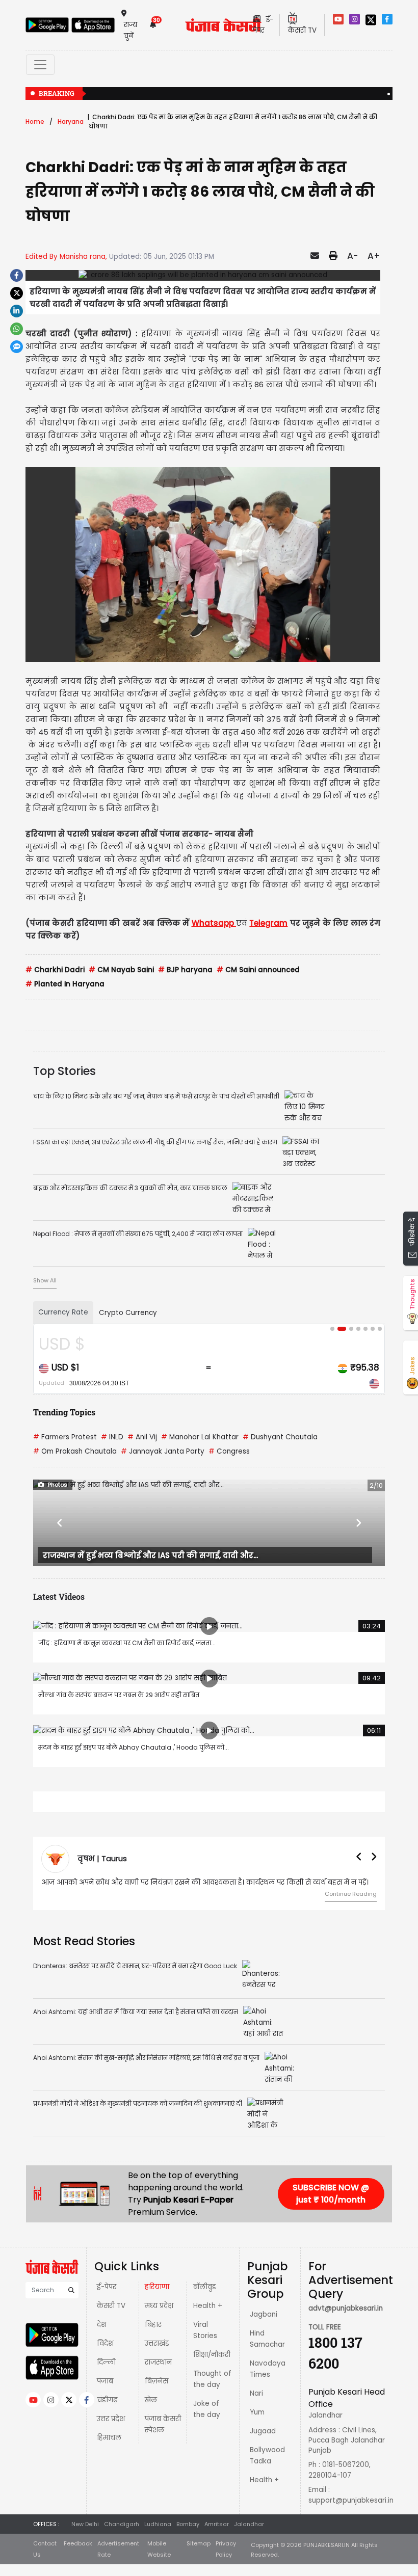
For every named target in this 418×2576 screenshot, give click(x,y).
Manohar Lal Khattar (200, 1437)
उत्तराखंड (157, 2343)
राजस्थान (158, 2362)
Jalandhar (249, 2524)
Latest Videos (59, 1596)
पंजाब (105, 2381)
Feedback (78, 2543)
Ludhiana (158, 2524)
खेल (151, 2400)
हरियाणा (157, 2287)
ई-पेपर (107, 2287)
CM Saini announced (258, 970)
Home (35, 122)
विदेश (105, 2343)
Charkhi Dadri (55, 970)
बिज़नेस (156, 2381)
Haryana (71, 122)
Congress (229, 1451)
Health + (208, 2306)
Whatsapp (214, 923)
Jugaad (263, 2431)
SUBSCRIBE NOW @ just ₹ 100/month (331, 2194)
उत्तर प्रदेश (111, 2419)
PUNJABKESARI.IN (326, 2545)
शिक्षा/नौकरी (212, 2355)
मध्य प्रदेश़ (159, 2306)
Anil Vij (142, 1437)
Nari (256, 2393)
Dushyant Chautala (280, 1437)
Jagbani (264, 2314)
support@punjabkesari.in (351, 2500)
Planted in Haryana (65, 984)
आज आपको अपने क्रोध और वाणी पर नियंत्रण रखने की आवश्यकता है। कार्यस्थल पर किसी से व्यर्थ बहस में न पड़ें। (205, 1882)
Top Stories (64, 1071)
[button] (60, 1523)
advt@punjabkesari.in (346, 2308)
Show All (45, 1280)
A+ (374, 256)
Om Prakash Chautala (75, 1451)
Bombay (188, 2524)
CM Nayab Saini (121, 970)
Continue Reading (351, 1894)
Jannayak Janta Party (163, 1451)
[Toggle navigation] (40, 65)
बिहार (153, 2325)
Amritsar (217, 2524)
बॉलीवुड (205, 2287)
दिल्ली (106, 2362)
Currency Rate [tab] (63, 1312)
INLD (112, 1437)
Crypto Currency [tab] (128, 1313)
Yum (257, 2412)
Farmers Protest (65, 1437)
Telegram (268, 923)
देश (102, 2325)
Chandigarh (122, 2524)
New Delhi (85, 2524)
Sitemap (199, 2543)
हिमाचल (109, 2438)
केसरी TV (111, 2306)
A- (352, 256)
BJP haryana (185, 970)
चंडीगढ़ (107, 2400)
